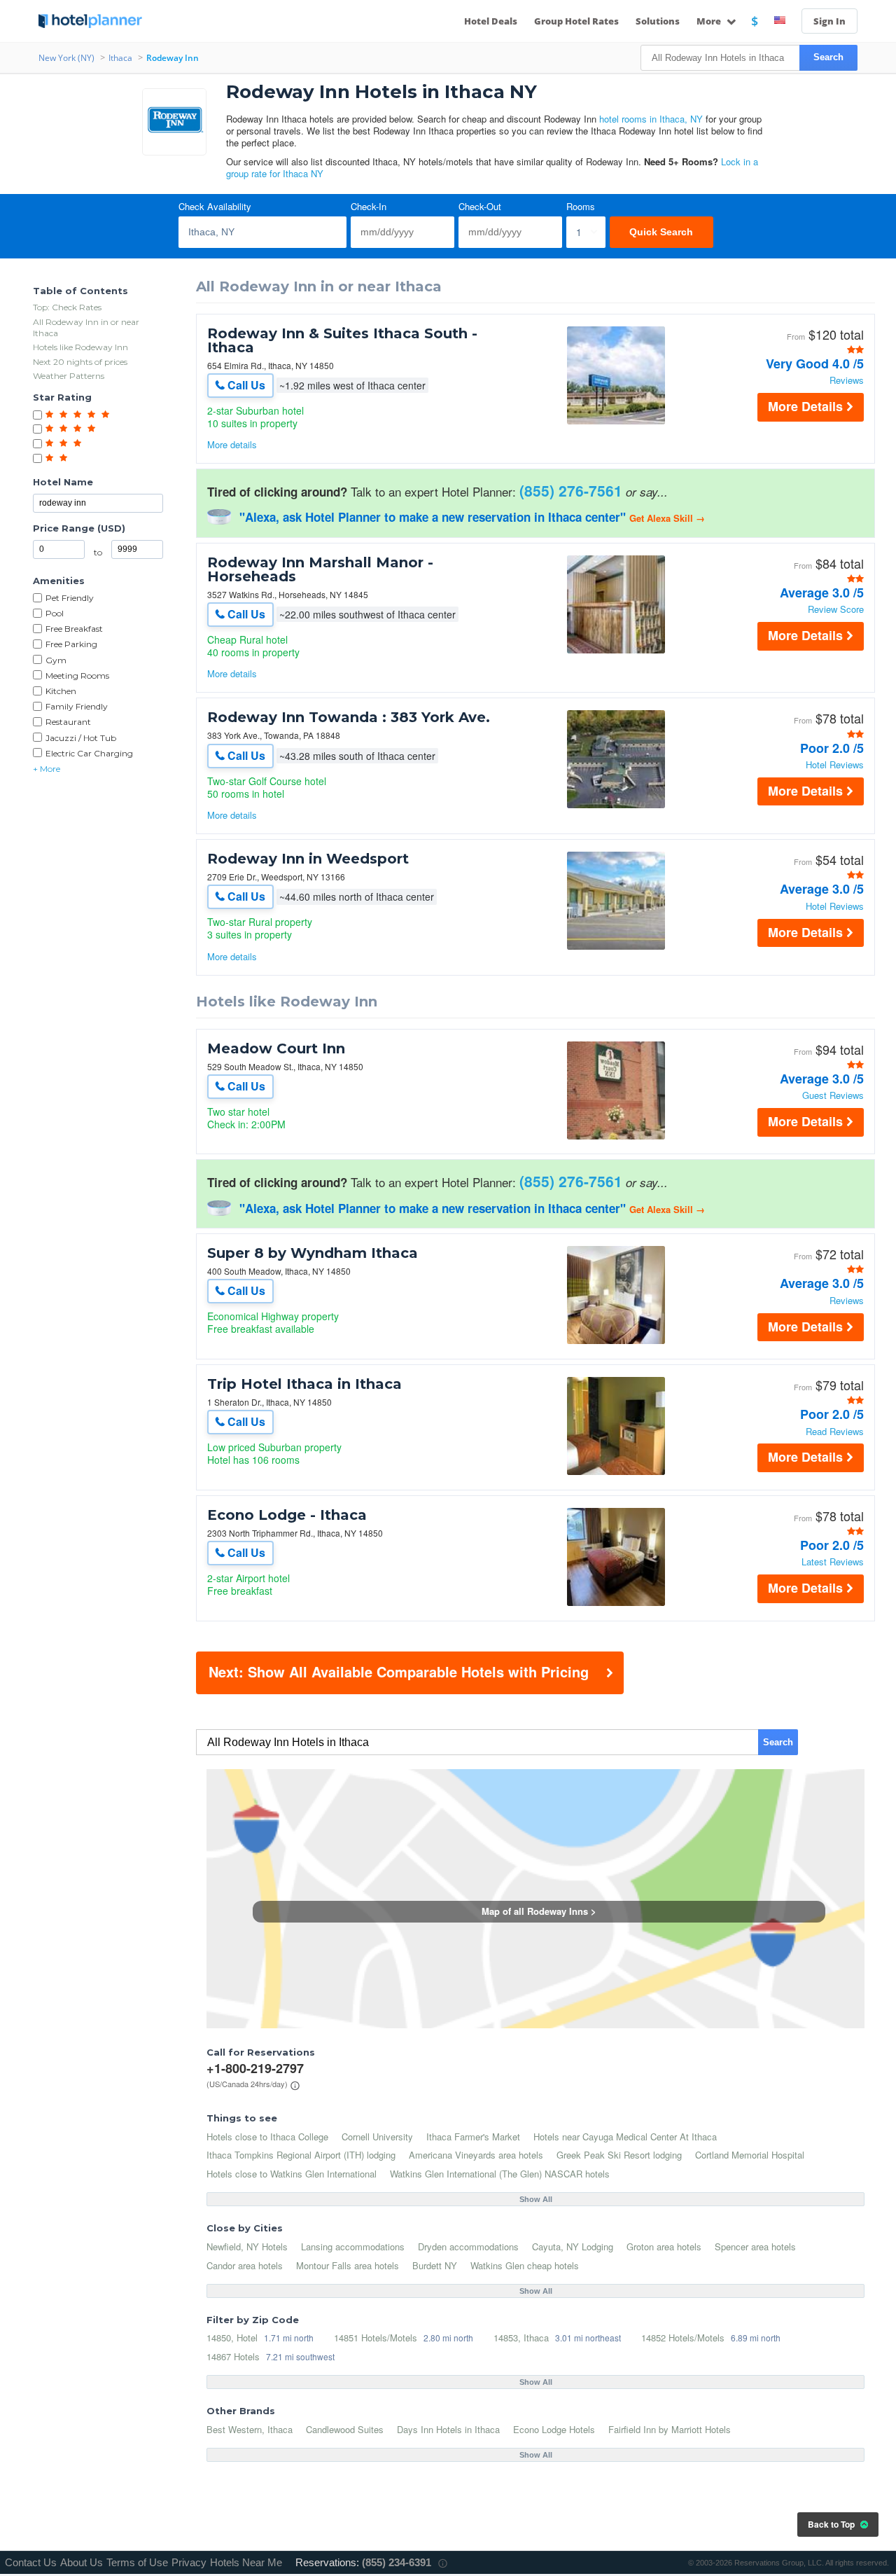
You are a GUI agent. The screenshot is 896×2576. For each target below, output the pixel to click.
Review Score (836, 610)
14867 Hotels (233, 2356)
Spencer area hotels (755, 2246)
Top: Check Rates (67, 307)
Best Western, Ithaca (250, 2429)
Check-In (369, 207)
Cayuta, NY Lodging (573, 2246)
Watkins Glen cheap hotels (525, 2265)
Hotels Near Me (246, 2562)
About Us (82, 2562)
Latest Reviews (833, 1562)
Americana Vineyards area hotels (476, 2155)
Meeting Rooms (77, 676)
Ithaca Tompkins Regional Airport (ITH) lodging (301, 2155)
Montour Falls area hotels (348, 2265)
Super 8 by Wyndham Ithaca (313, 1253)
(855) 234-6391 (397, 2562)
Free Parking (71, 644)
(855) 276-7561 (571, 490)
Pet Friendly (70, 598)
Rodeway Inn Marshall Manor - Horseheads (320, 569)
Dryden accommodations (468, 2246)
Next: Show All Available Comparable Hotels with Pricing (399, 1671)
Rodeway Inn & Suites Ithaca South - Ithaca (342, 340)
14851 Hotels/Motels (376, 2338)
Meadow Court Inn (276, 1048)
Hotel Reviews (835, 765)
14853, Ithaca (521, 2338)
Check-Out (480, 207)
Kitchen (61, 691)
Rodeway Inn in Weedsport (308, 859)
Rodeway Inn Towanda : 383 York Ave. (349, 717)
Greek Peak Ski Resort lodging (619, 2155)
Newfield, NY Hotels (247, 2246)
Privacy (189, 2562)
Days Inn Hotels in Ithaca (448, 2429)
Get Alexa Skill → (667, 518)
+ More (47, 769)
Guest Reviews (833, 1096)
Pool (55, 613)
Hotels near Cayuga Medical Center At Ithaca (625, 2137)
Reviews (847, 381)
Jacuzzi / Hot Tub (81, 738)
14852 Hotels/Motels (683, 2338)
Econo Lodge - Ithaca (287, 1515)
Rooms (581, 207)
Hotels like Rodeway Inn (80, 347)
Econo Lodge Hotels (554, 2429)
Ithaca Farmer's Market (473, 2137)
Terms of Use (137, 2562)
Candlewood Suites (345, 2429)
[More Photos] (616, 421)
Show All (536, 2199)
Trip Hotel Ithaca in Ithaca (304, 1384)
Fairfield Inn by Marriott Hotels (670, 2429)
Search (828, 57)
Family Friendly (77, 706)
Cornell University (377, 2137)
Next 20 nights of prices (80, 362)
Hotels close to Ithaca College (267, 2137)
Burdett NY (435, 2265)
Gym (56, 660)
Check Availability (215, 207)
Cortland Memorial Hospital (750, 2155)
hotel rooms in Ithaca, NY (651, 119)
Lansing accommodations (353, 2246)
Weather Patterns (69, 376)
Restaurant (68, 722)
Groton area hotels (664, 2246)
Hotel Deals (491, 21)
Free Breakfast (74, 629)
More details (232, 444)
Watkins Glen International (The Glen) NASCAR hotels (500, 2174)
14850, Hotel (232, 2338)
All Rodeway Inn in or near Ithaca (86, 327)
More (710, 21)
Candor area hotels (245, 2265)
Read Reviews (835, 1432)
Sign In (829, 21)
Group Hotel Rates (576, 21)
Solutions (658, 21)
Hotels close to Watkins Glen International (292, 2174)
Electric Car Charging (89, 753)
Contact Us (31, 2562)
